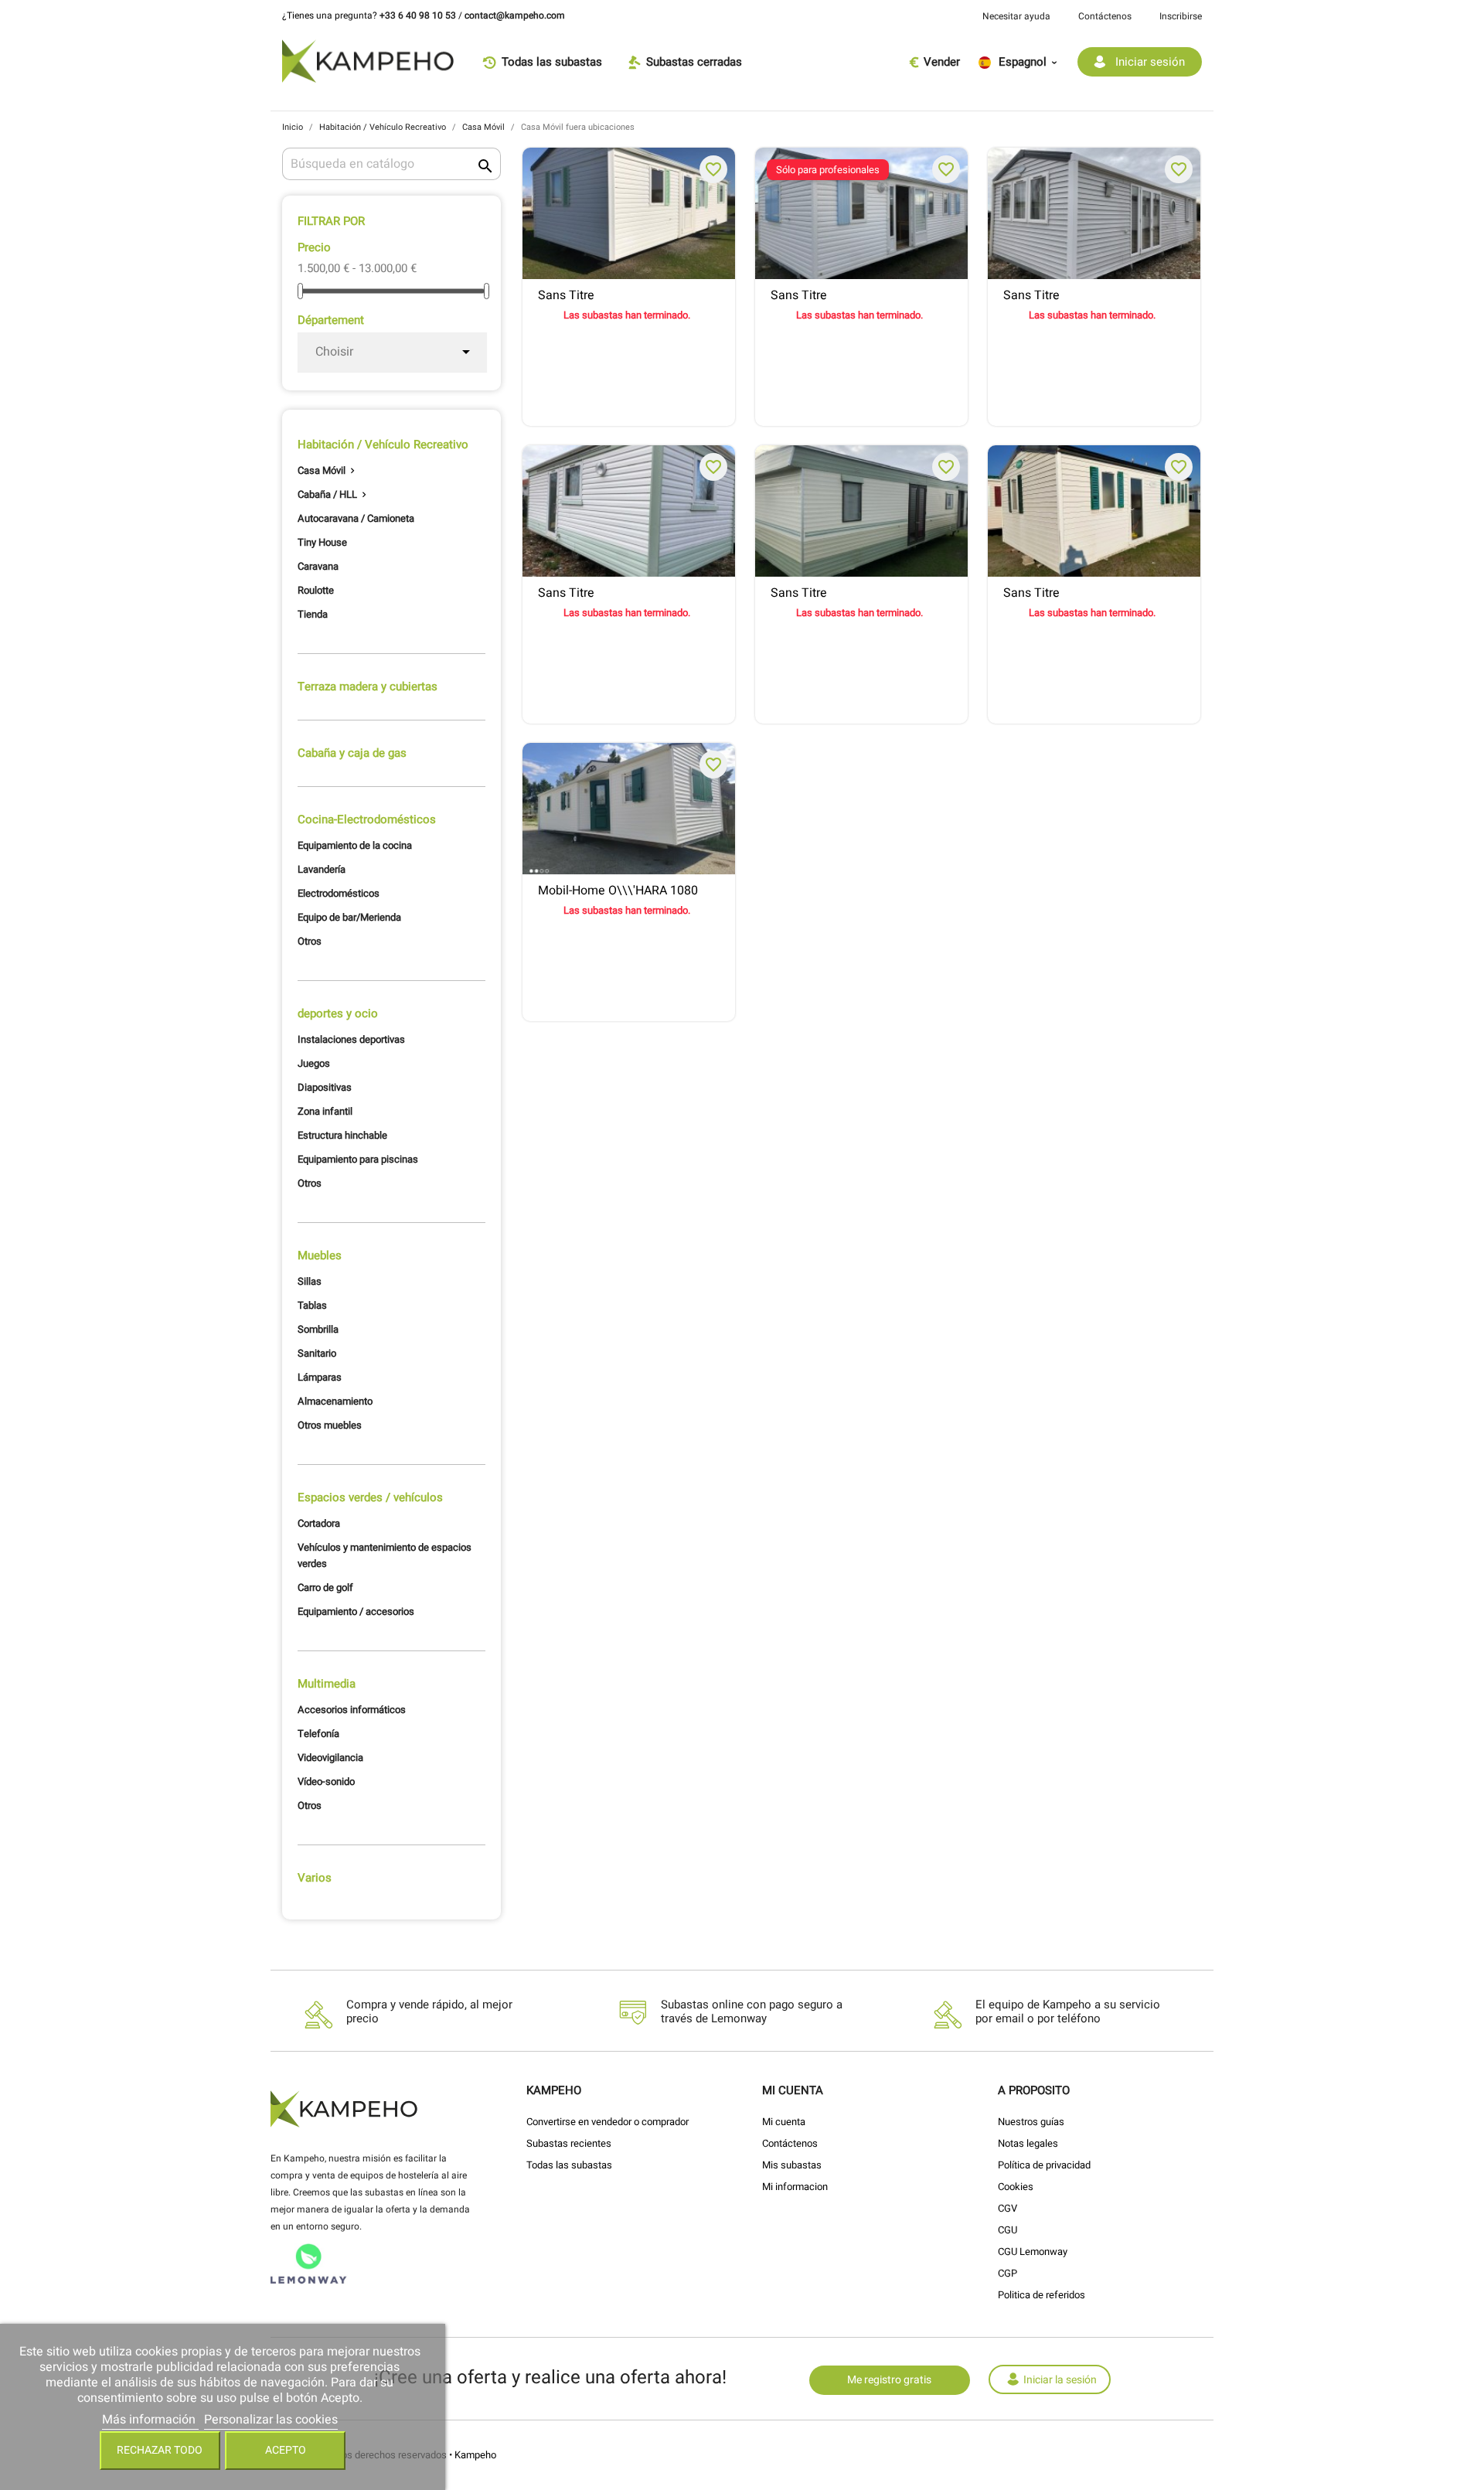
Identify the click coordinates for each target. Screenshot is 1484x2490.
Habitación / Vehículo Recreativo (383, 445)
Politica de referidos (1042, 2295)
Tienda (313, 614)
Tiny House (322, 542)
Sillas (310, 1281)
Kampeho (475, 2455)
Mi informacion (795, 2187)
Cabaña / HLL (327, 494)
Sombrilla (318, 1329)
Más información (150, 2420)
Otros (310, 941)
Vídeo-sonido (326, 1781)
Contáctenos (1105, 16)
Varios (315, 1878)
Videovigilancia (330, 1758)
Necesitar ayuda (1016, 16)
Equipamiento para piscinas (358, 1159)
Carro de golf (325, 1587)
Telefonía (318, 1734)
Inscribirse (1181, 16)
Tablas (312, 1305)
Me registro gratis (889, 2380)
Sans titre (566, 296)
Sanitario (317, 1353)
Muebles (320, 1255)
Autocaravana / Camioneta (356, 518)
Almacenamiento (335, 1401)
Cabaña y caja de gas (352, 753)
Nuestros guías (1031, 2122)
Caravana (318, 566)
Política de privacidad (1044, 2165)
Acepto (286, 2450)
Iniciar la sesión (1060, 2380)
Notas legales (1028, 2143)
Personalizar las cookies (271, 2420)
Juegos (314, 1063)
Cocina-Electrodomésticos (367, 819)
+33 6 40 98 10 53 (418, 15)
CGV (1007, 2208)
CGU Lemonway (1033, 2252)
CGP (1007, 2273)
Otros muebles (330, 1425)
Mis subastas (792, 2165)
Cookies (1016, 2187)
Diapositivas (325, 1087)
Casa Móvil (322, 470)
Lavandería (322, 869)
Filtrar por (331, 221)
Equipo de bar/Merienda (349, 917)
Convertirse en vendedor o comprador (608, 2122)
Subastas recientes (569, 2143)
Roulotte (316, 590)
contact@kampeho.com (515, 15)
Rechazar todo (160, 2450)
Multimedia (327, 1684)
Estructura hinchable (342, 1135)
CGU (1007, 2230)
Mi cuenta (784, 2122)
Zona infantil (325, 1111)
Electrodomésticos (339, 893)
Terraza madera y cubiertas (368, 686)
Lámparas (320, 1377)
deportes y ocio (338, 1013)
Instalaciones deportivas (351, 1039)
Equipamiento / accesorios (356, 1611)
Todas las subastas (569, 2165)
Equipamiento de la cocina (355, 845)
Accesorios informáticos (352, 1710)
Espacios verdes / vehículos (370, 1497)
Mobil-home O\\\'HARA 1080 (618, 891)
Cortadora (319, 1523)
